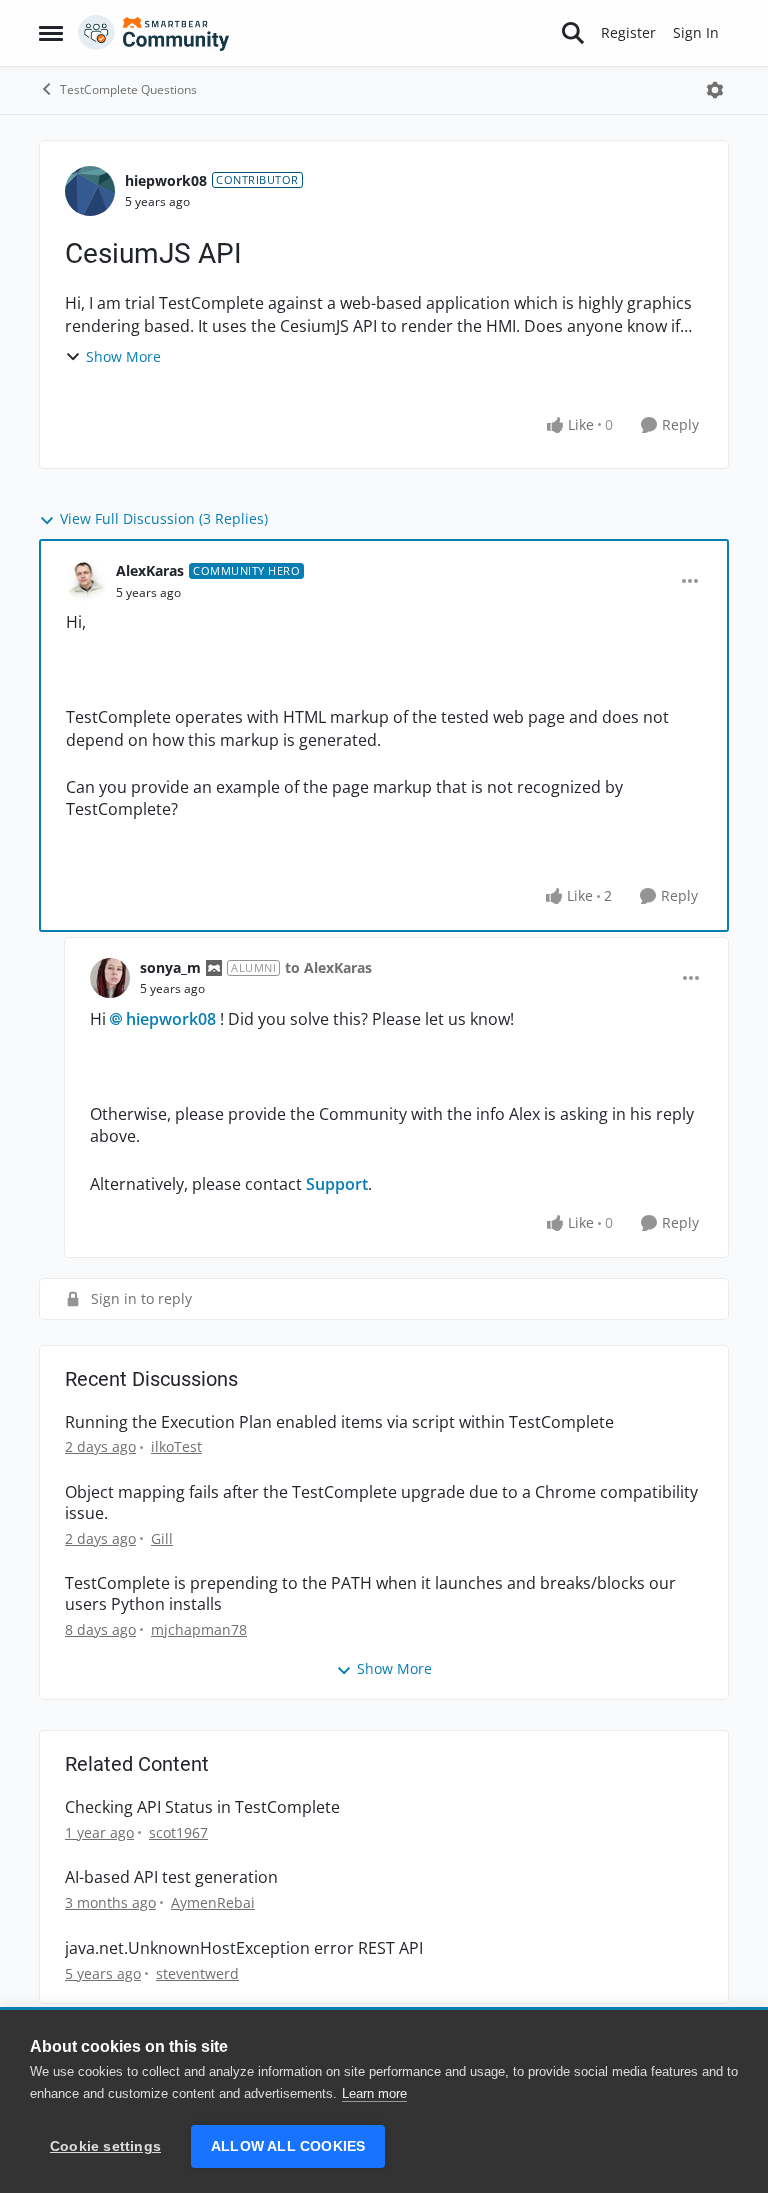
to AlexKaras (328, 967)
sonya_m (170, 967)
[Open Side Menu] (51, 33)
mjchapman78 (199, 1629)
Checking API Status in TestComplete (202, 1807)
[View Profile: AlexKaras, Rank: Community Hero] (86, 581)
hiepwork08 (166, 180)
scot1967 (178, 1832)
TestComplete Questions (128, 89)
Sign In (696, 32)
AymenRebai (213, 1902)
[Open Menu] (715, 90)
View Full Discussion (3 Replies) (164, 518)
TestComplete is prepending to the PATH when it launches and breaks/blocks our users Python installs (370, 1594)
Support (337, 1184)
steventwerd (197, 1973)
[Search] (573, 33)
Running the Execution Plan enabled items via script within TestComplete (339, 1422)
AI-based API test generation (171, 1877)
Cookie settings (105, 2146)
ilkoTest (176, 1446)
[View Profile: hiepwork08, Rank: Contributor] (90, 191)
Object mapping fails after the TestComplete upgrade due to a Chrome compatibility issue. (381, 1503)
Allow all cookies (288, 2146)
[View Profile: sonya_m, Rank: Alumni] (110, 978)
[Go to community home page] (154, 33)
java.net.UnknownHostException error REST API (244, 1948)
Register (628, 32)
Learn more (374, 2093)
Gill (162, 1538)
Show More (123, 356)
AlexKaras (150, 570)
